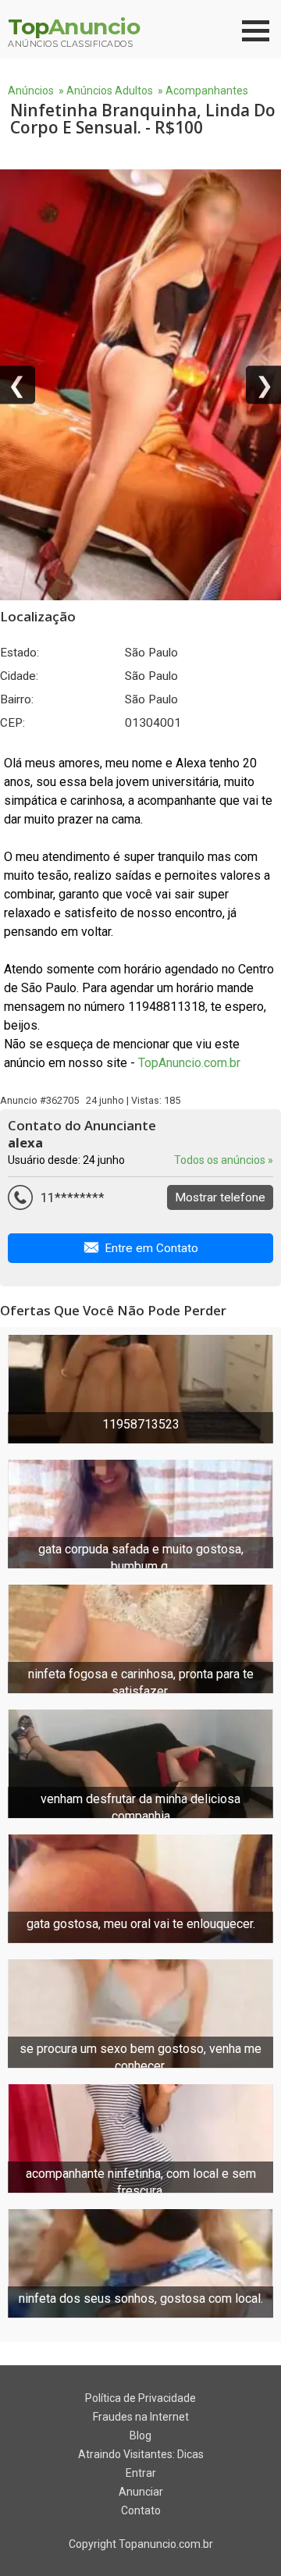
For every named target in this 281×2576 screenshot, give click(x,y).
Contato (141, 2510)
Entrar (141, 2473)
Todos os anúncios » (224, 1160)
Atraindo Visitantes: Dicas (141, 2454)
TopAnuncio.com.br (189, 1063)
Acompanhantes (207, 91)
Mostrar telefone (220, 1197)
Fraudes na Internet (141, 2417)
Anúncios (31, 91)
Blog (140, 2435)
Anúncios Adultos (110, 91)
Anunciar (141, 2492)
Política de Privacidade (140, 2398)
